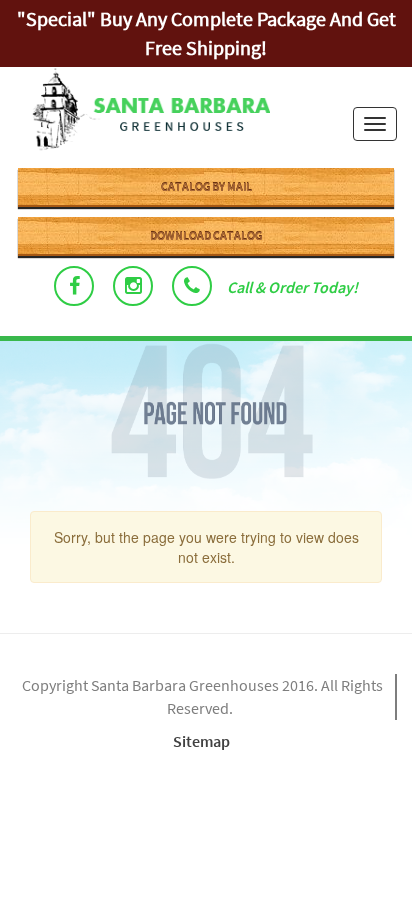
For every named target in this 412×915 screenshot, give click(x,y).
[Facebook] (74, 286)
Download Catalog (206, 235)
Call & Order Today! (292, 287)
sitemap (201, 741)
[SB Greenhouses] (142, 112)
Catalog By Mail (206, 186)
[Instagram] (133, 286)
